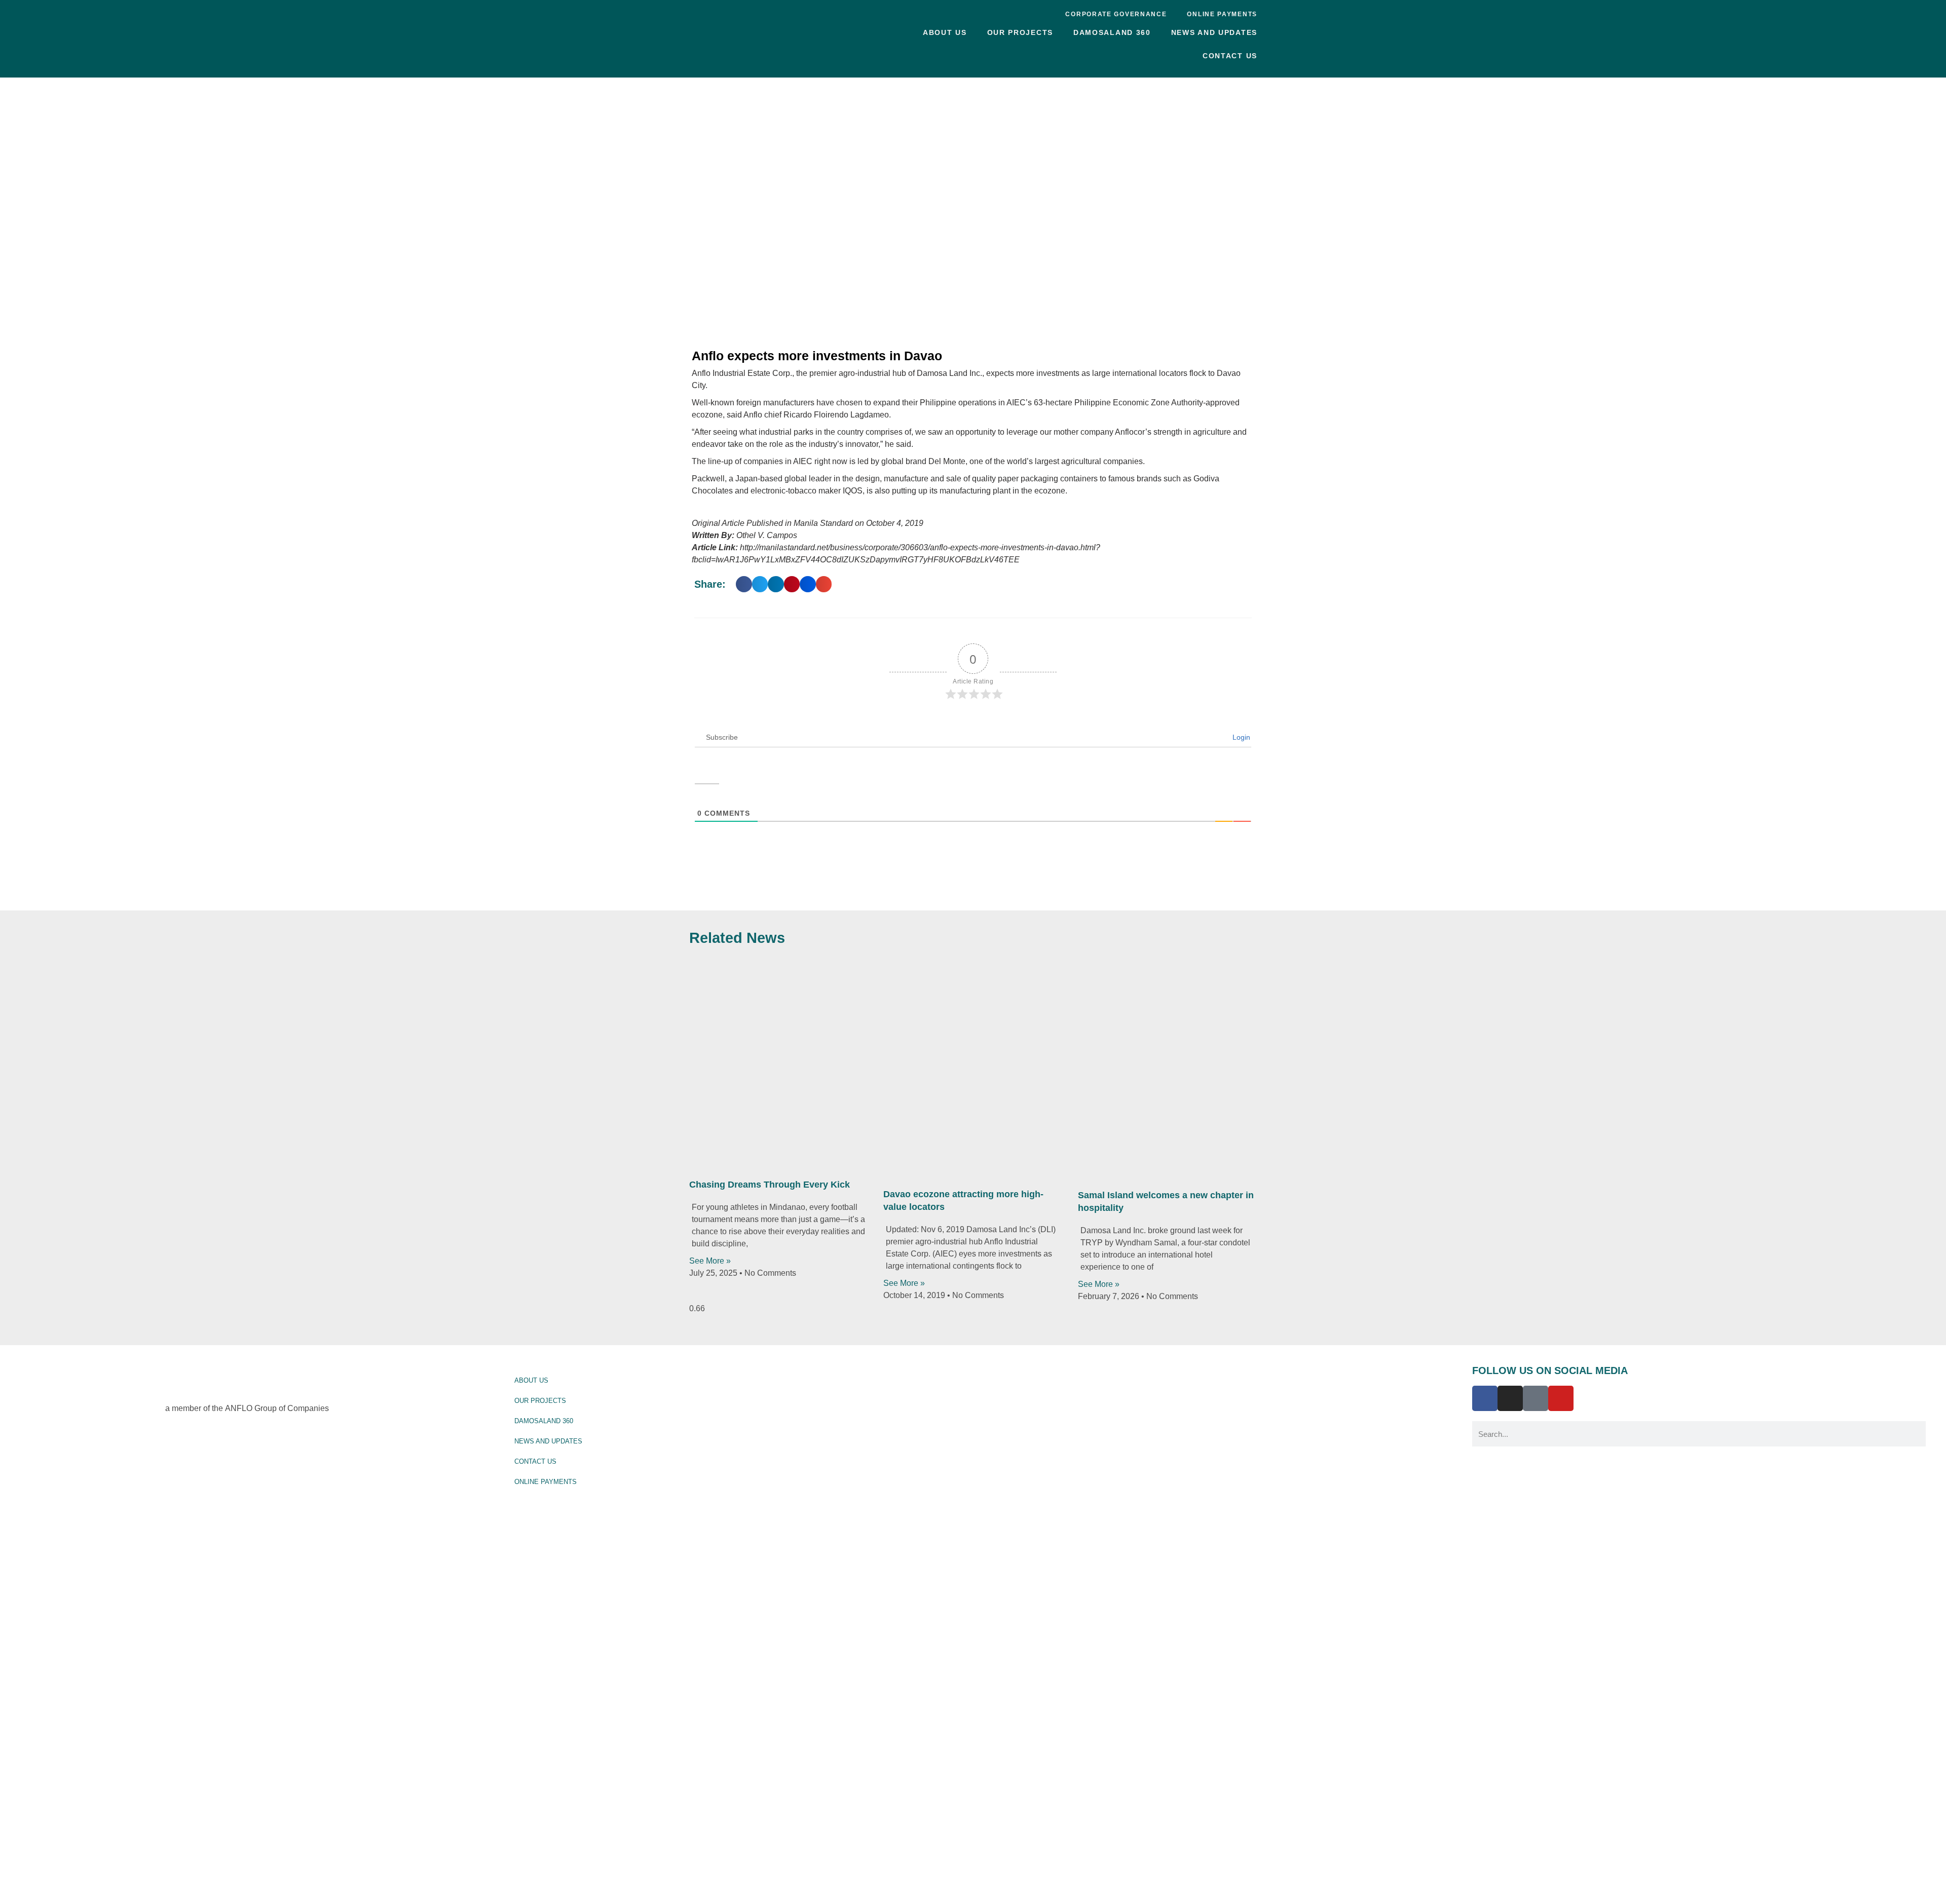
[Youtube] (1561, 1398)
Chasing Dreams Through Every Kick (770, 1185)
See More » (710, 1261)
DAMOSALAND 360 (1112, 32)
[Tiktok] (1536, 1398)
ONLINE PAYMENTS (1222, 14)
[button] (744, 584)
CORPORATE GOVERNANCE (1116, 14)
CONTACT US (1230, 56)
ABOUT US (945, 32)
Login (1240, 737)
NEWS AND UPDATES (1214, 32)
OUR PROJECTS (1020, 32)
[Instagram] (1510, 1398)
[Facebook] (1485, 1398)
